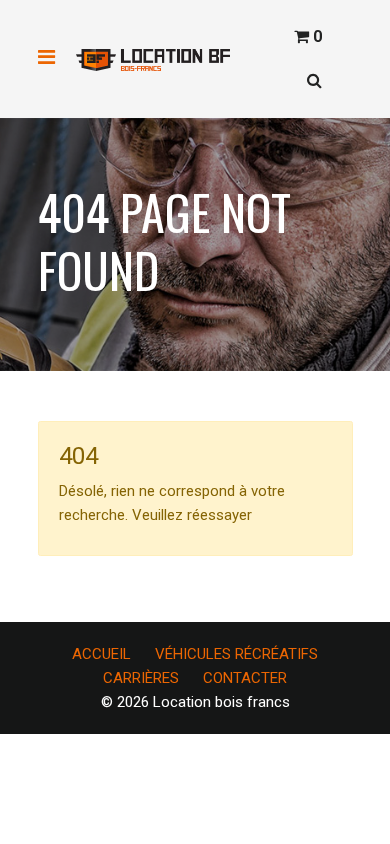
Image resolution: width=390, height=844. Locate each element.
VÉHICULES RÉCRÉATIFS (236, 654)
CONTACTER (245, 678)
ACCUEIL (101, 654)
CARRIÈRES (141, 678)
